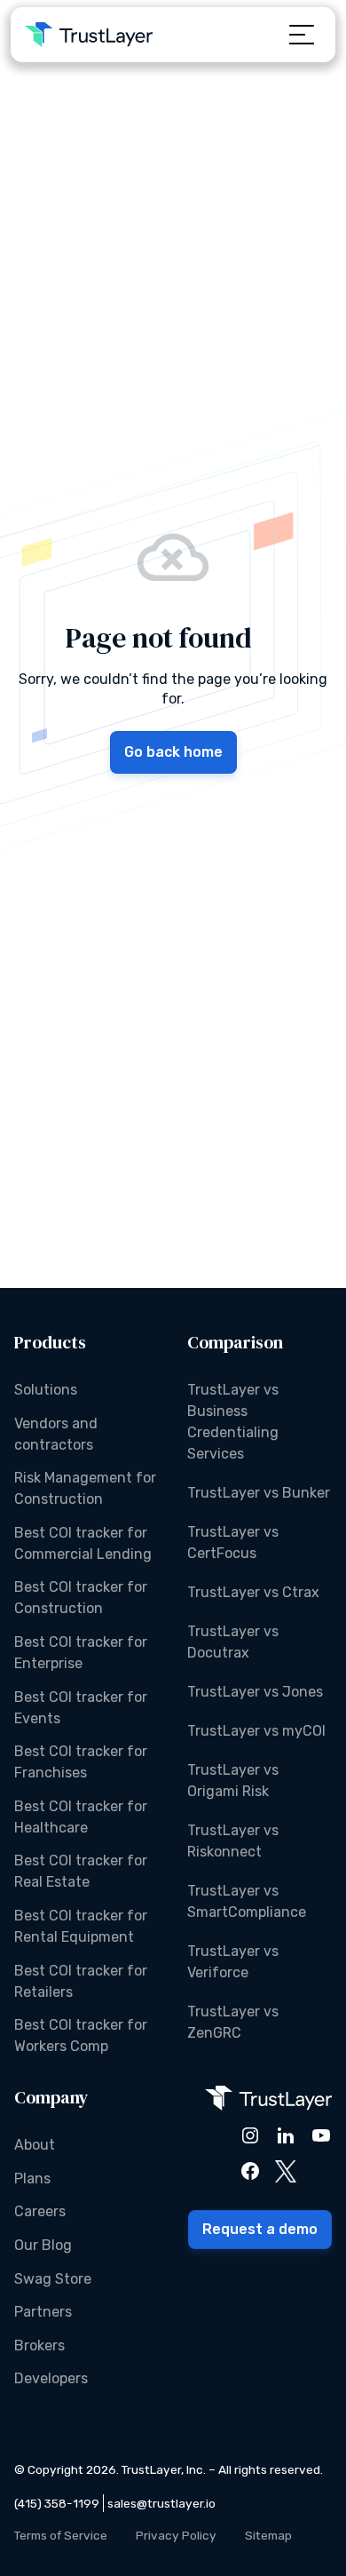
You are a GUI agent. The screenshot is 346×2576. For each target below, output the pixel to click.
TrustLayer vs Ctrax (253, 1592)
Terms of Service (61, 2535)
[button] (302, 35)
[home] (89, 35)
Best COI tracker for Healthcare (81, 1817)
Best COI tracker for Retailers (81, 1981)
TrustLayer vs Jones (255, 1692)
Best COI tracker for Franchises (81, 1762)
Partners (43, 2312)
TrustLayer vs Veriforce (233, 1962)
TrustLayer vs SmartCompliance (247, 1901)
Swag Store (53, 2279)
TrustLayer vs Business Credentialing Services (233, 1422)
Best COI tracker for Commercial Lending (83, 1543)
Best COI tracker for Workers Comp (81, 2035)
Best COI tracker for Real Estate (81, 1871)
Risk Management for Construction (85, 1488)
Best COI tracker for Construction (81, 1598)
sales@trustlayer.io (161, 2503)
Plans (32, 2178)
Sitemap (268, 2535)
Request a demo (260, 2229)
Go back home (173, 752)
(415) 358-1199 (57, 2503)
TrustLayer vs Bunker (259, 1493)
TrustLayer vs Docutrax (233, 1642)
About (35, 2145)
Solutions (46, 1390)
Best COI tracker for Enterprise (81, 1653)
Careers (40, 2211)
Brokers (39, 2345)
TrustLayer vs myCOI (256, 1731)
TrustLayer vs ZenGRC (233, 2022)
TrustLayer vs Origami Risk (233, 1781)
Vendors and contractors (56, 1434)
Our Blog (43, 2245)
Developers (51, 2378)
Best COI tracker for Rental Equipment (81, 1926)
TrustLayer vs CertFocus (233, 1542)
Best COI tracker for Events (81, 1708)
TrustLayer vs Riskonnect (233, 1841)
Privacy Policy (176, 2535)
